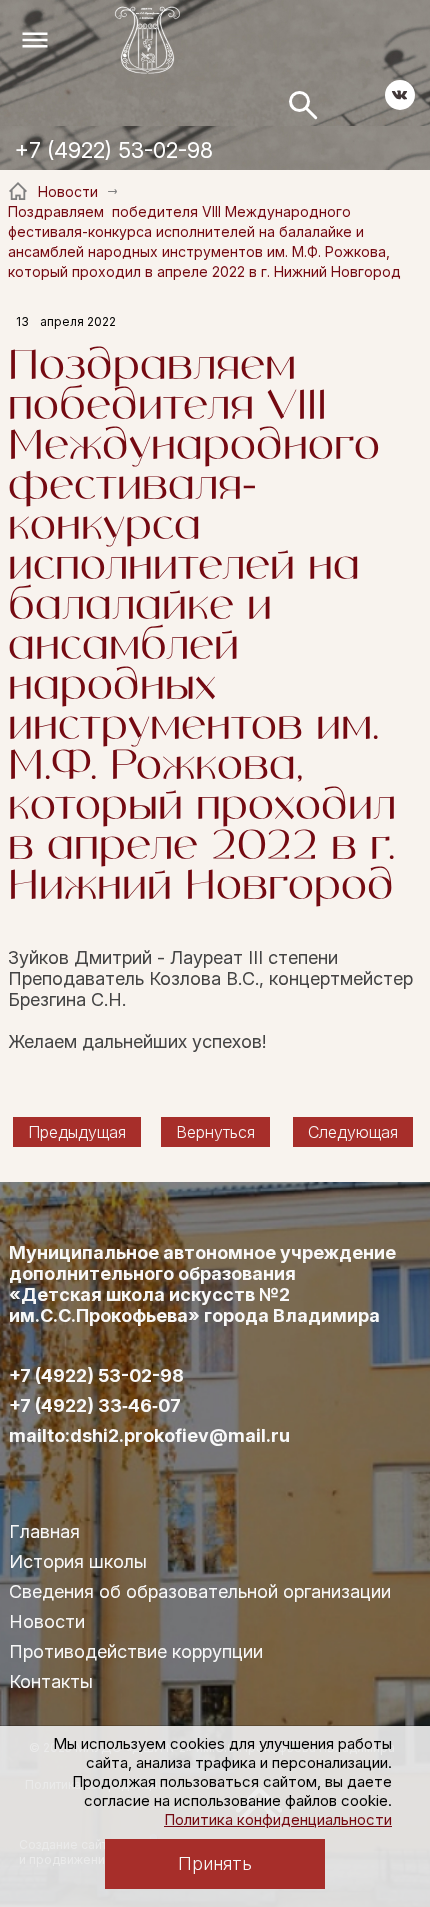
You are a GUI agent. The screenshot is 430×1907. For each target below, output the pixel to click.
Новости (47, 1621)
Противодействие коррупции (136, 1651)
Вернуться (215, 1132)
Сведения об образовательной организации (200, 1591)
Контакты (51, 1681)
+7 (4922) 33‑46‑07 (95, 1406)
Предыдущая (77, 1132)
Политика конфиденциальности (278, 1819)
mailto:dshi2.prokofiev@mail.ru (149, 1436)
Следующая (353, 1132)
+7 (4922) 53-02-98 (114, 150)
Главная (44, 1531)
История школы (78, 1561)
